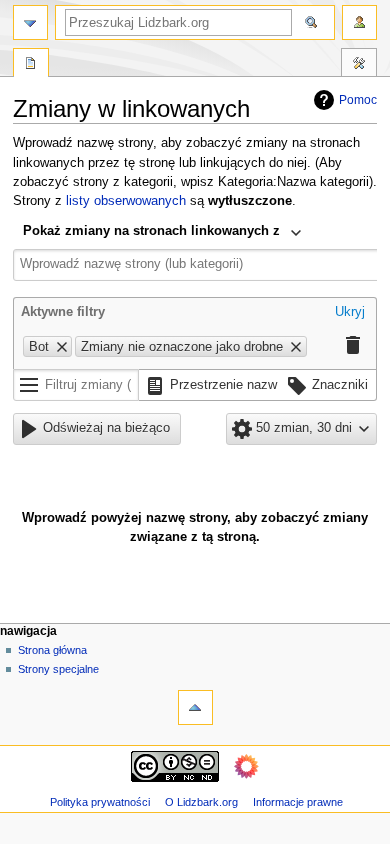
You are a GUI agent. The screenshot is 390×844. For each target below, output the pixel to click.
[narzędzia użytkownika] (359, 22)
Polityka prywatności (100, 802)
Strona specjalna (31, 65)
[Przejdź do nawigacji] (30, 22)
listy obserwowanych (126, 201)
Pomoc (358, 100)
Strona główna (52, 650)
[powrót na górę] (195, 707)
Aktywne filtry (63, 312)
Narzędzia (359, 65)
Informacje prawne (298, 802)
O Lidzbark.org (201, 802)
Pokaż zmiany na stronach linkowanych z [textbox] (151, 231)
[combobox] (162, 233)
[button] (350, 314)
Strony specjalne (58, 669)
